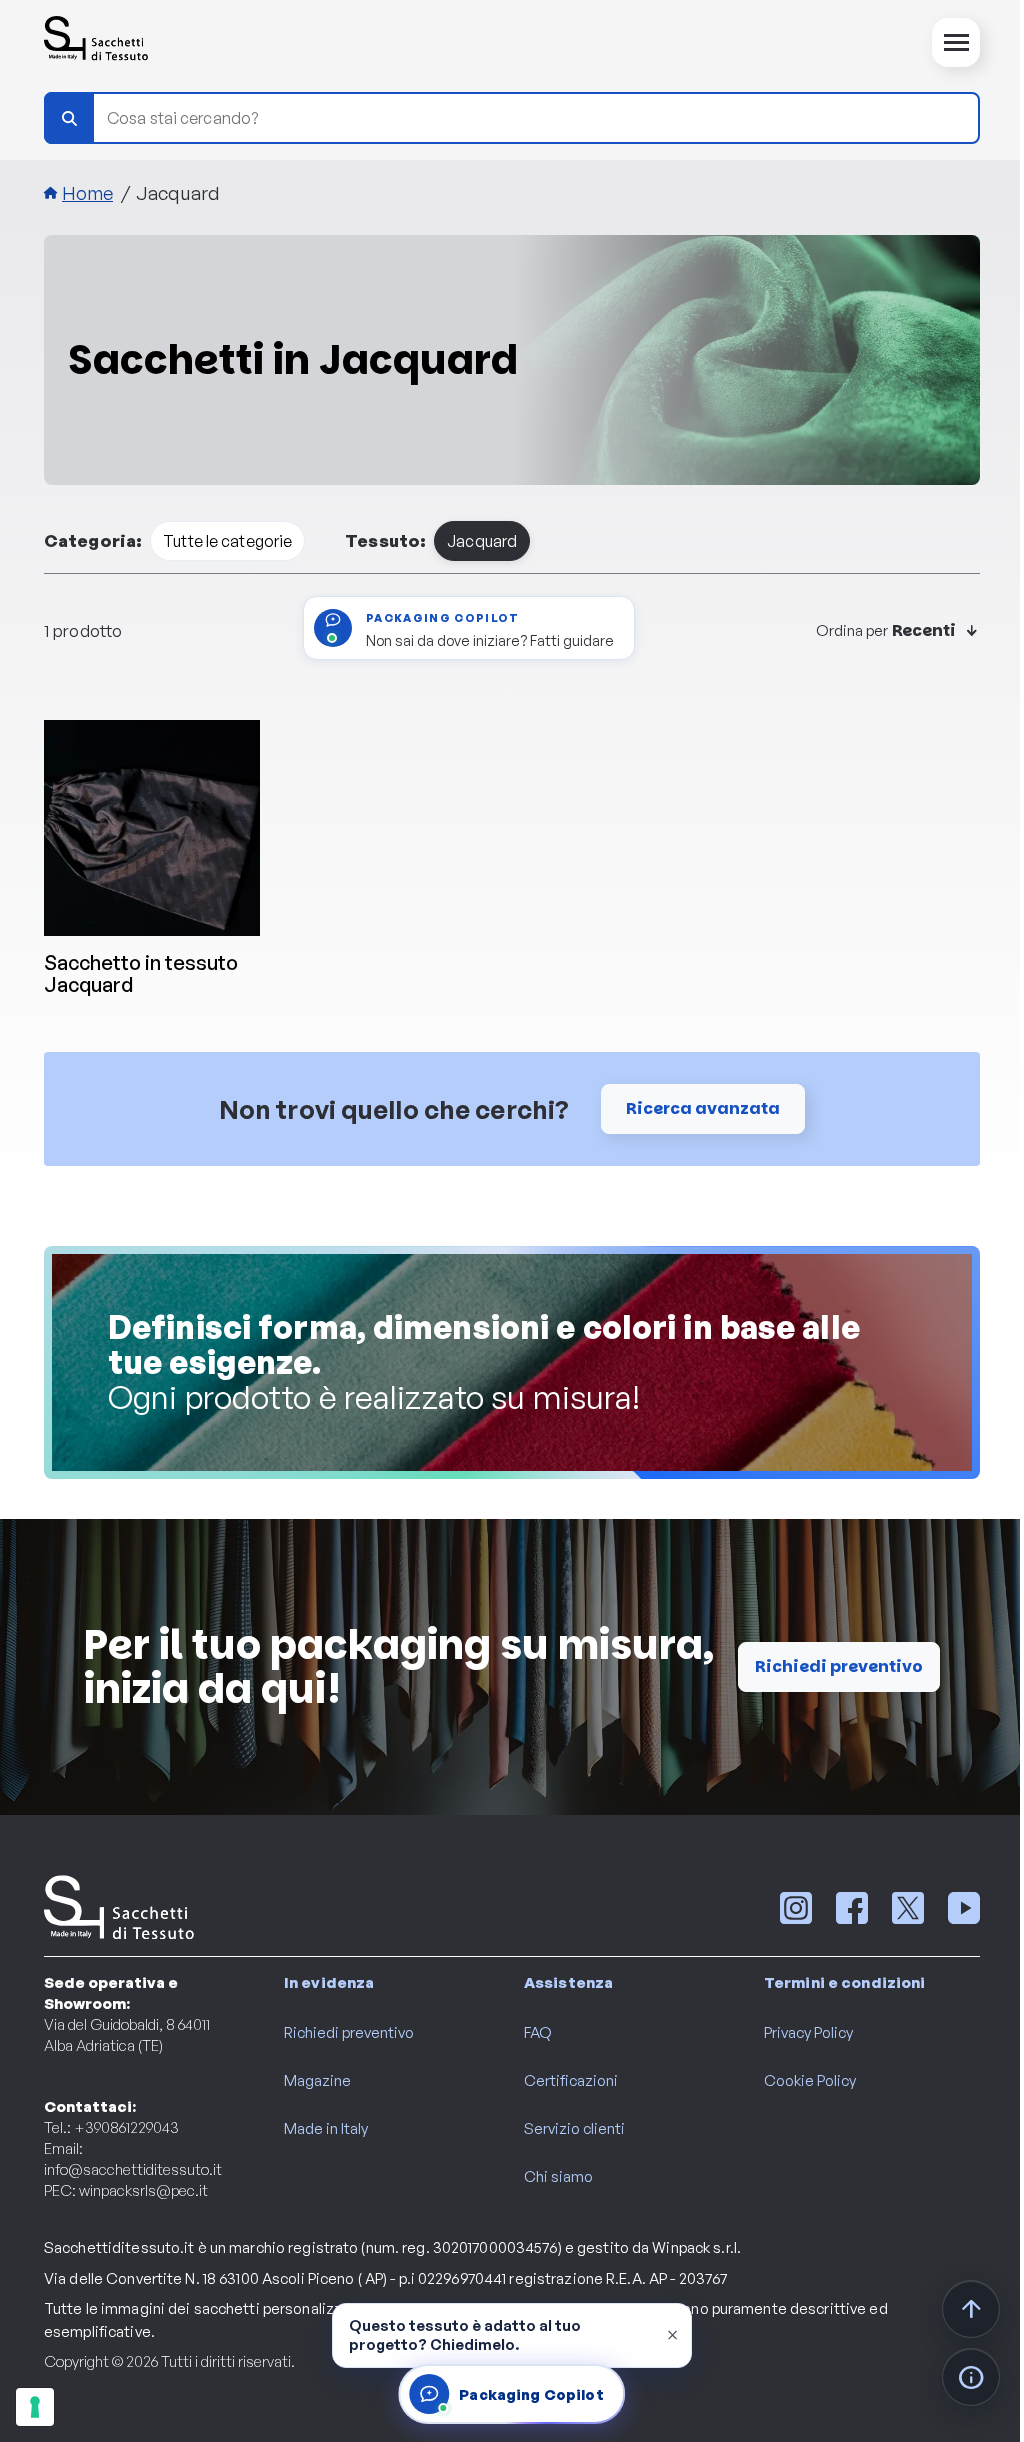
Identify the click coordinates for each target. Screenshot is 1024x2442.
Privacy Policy (808, 2032)
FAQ (538, 2032)
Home (87, 193)
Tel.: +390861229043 (111, 2127)
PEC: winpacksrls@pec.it (126, 2190)
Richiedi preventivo (839, 1666)
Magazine (317, 2080)
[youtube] (964, 1908)
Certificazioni (571, 2080)
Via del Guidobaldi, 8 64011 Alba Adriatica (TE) (127, 2035)
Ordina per (852, 630)
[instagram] (796, 1908)
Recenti (924, 631)
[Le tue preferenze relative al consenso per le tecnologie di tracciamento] (35, 2407)
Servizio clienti (574, 2128)
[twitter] (908, 1908)
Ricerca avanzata (703, 1108)
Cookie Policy (810, 2080)
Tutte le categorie (227, 541)
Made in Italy (326, 2128)
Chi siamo (558, 2176)
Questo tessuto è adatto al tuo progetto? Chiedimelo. (465, 2335)
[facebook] (852, 1908)
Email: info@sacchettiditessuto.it (133, 2159)
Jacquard (482, 541)
